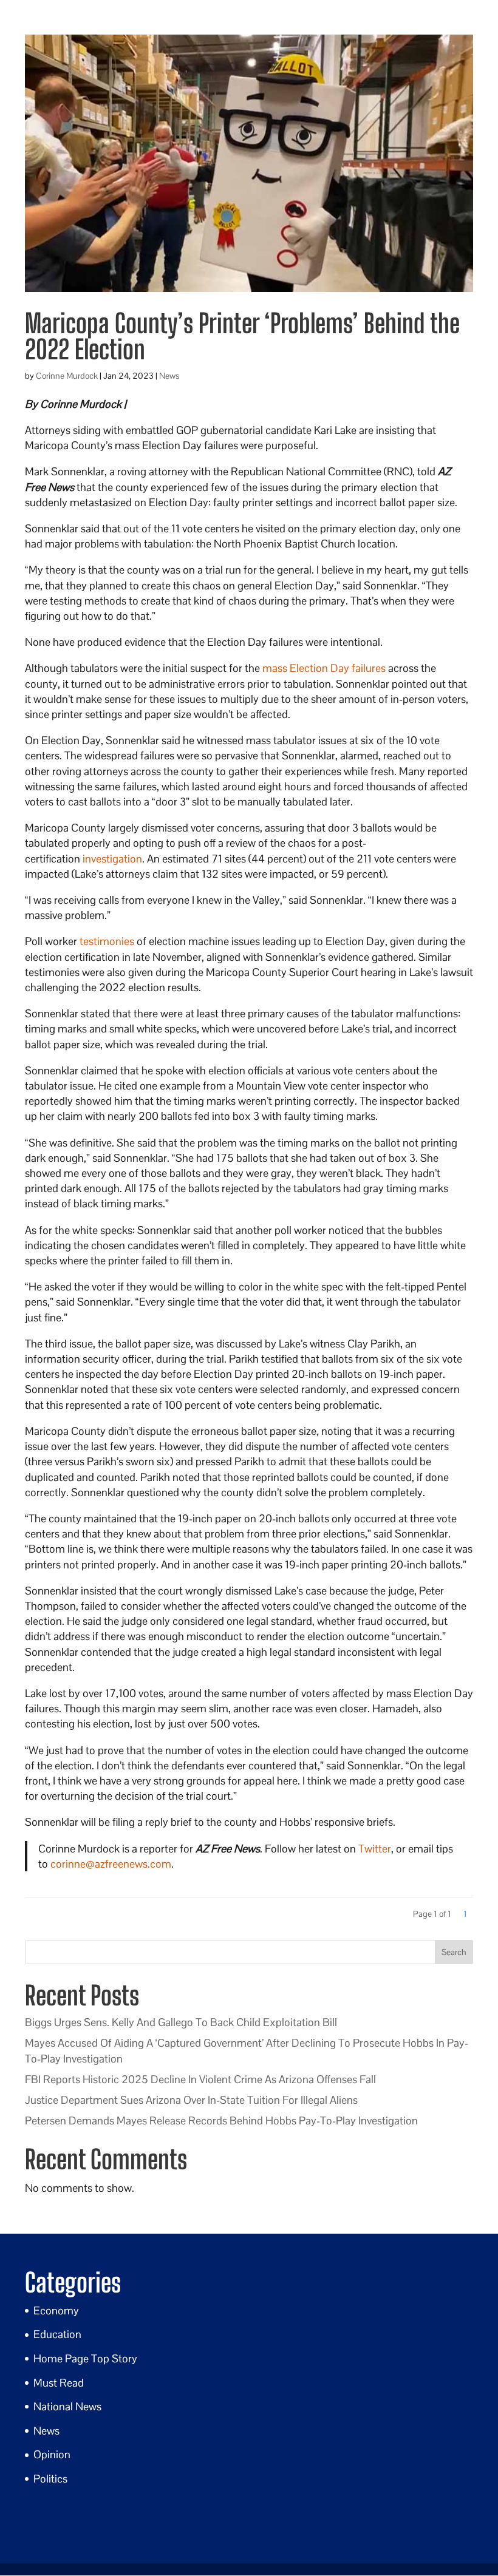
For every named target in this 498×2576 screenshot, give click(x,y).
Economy (56, 2310)
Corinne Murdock (67, 376)
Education (57, 2334)
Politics (50, 2479)
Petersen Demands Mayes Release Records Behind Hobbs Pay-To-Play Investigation (221, 2120)
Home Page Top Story (85, 2358)
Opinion (52, 2454)
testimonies (107, 941)
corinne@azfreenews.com (111, 1864)
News (169, 376)
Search (454, 1952)
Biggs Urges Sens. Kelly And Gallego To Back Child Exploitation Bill (181, 2022)
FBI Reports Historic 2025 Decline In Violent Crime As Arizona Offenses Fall (200, 2079)
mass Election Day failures (324, 668)
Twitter (375, 1849)
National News (67, 2406)
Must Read (59, 2383)
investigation (112, 859)
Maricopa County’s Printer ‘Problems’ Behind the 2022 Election (242, 336)
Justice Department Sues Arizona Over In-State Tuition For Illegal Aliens (191, 2100)
